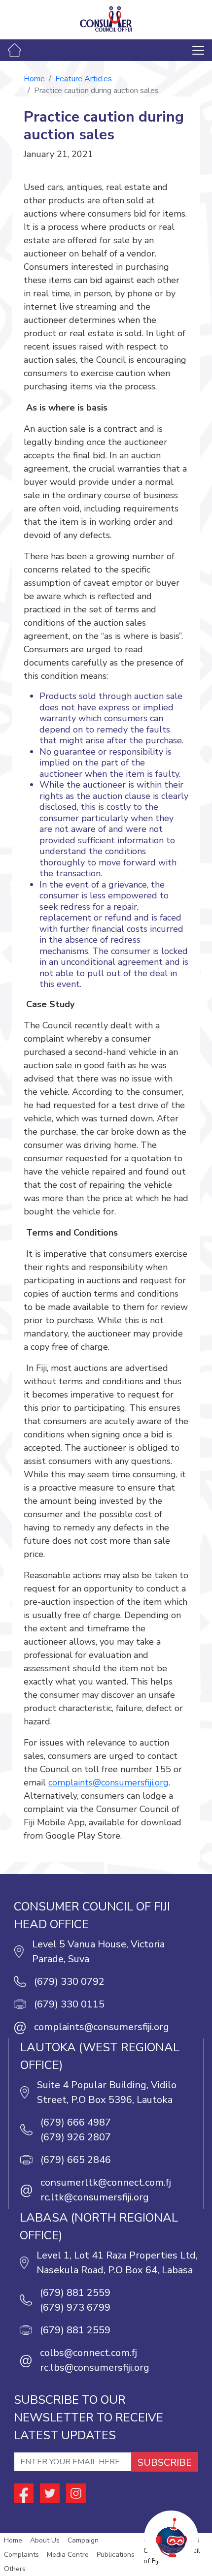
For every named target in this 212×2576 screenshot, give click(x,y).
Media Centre (68, 2555)
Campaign (83, 2540)
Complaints (21, 2555)
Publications (116, 2555)
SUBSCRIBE (165, 2463)
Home (34, 79)
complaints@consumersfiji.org (108, 1782)
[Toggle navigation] (198, 50)
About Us (45, 2540)
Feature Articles (84, 79)
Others (15, 2569)
